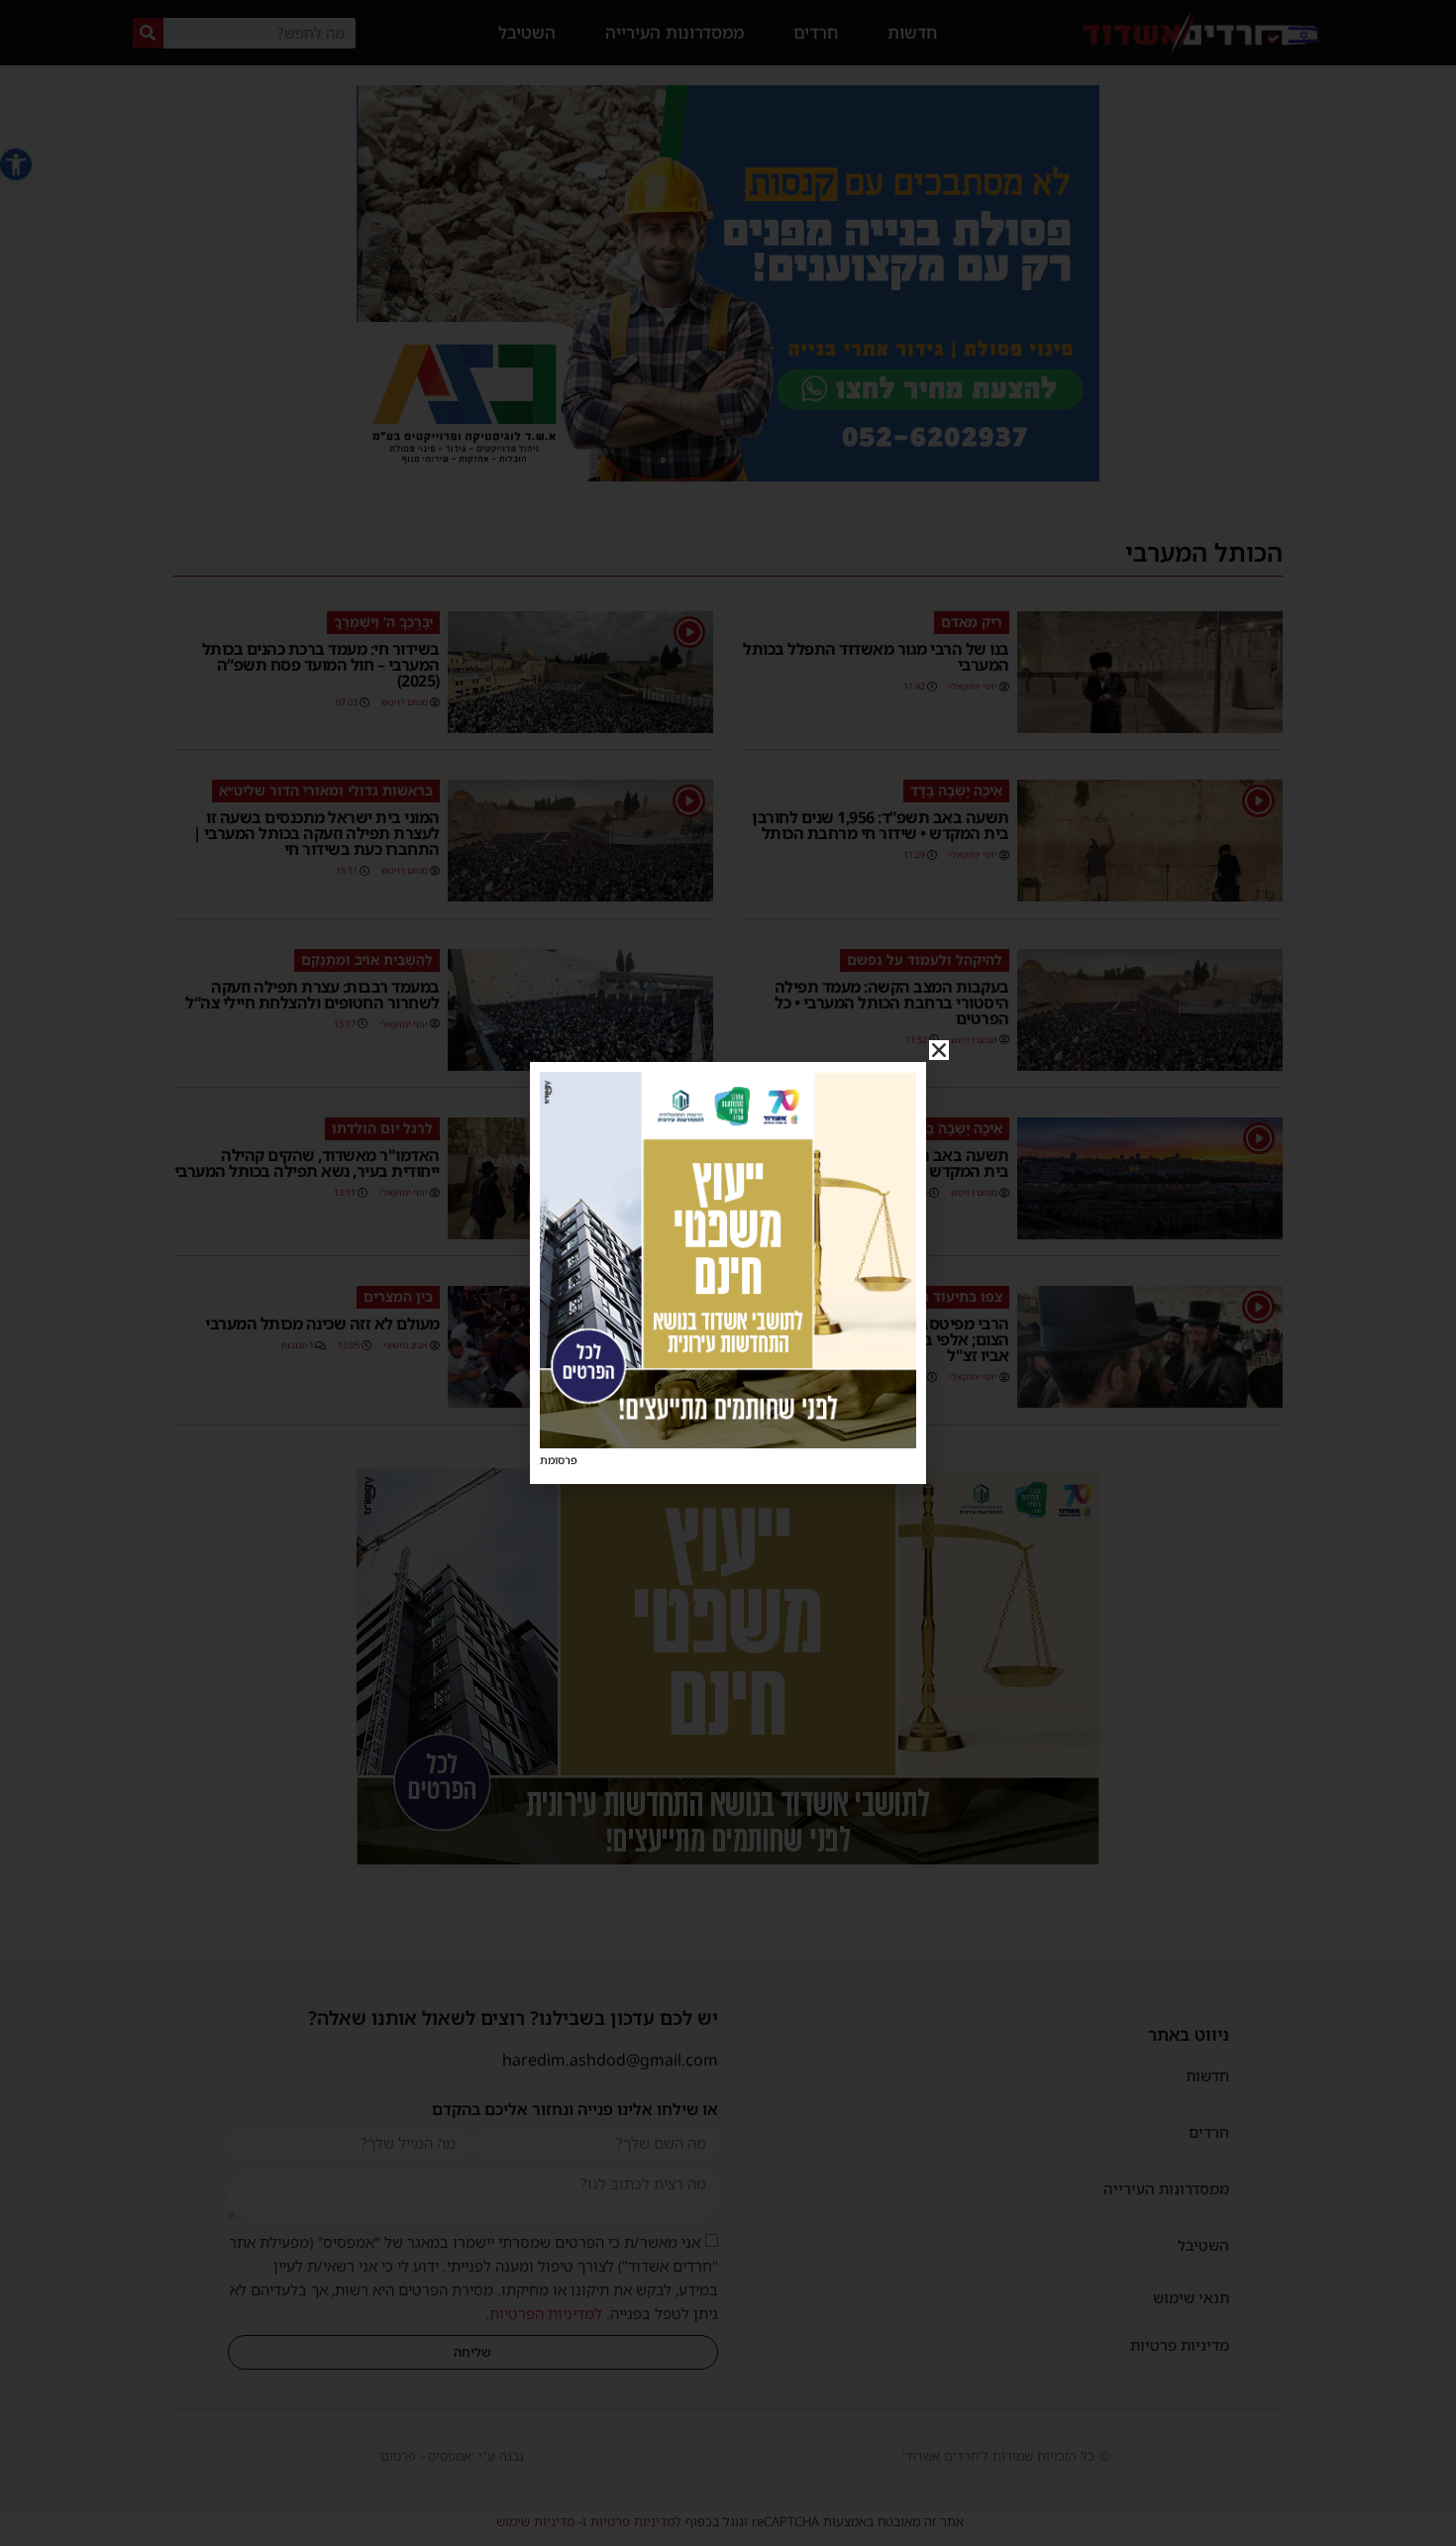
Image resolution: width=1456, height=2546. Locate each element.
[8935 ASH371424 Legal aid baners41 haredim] (728, 1442)
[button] (939, 1050)
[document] (728, 1273)
